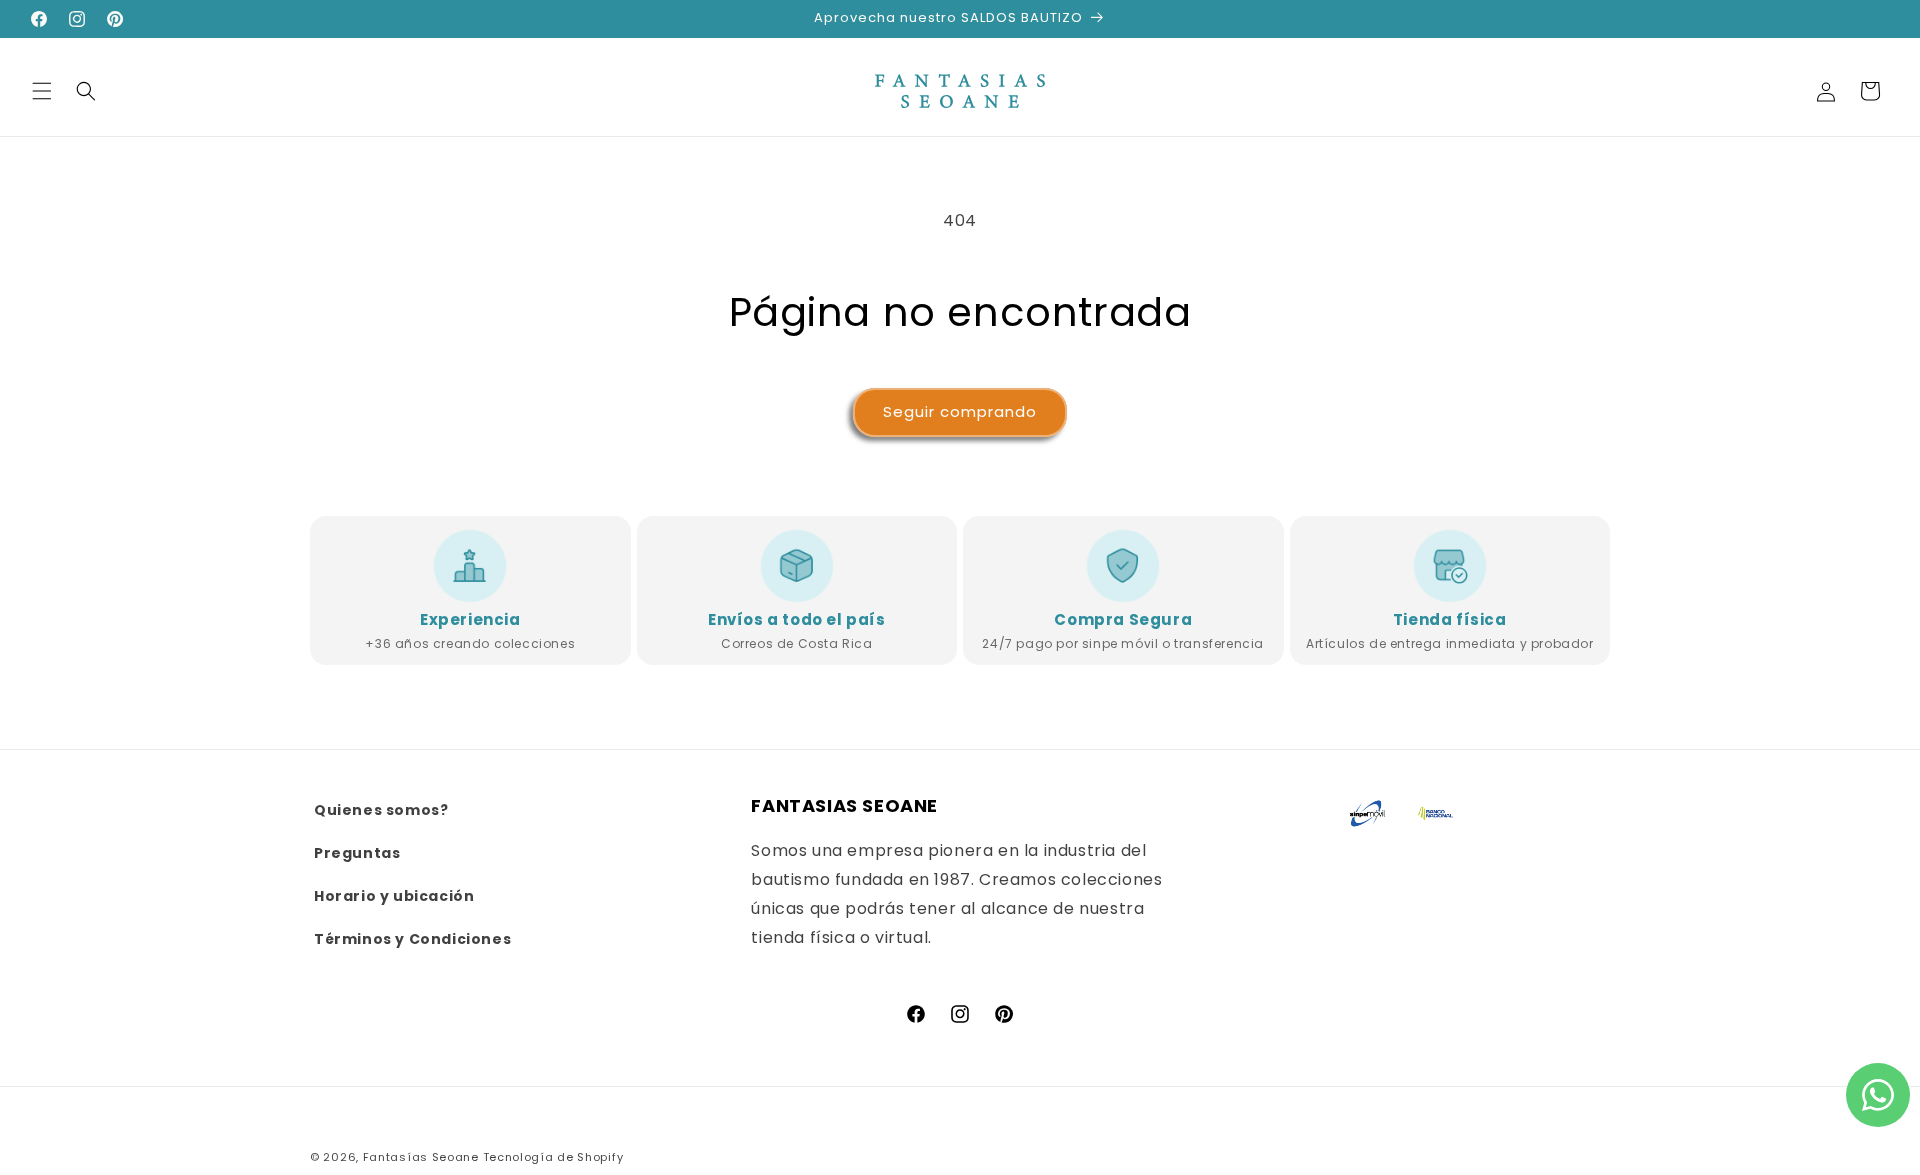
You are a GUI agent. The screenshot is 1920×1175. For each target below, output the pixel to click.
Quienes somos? (381, 810)
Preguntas (357, 853)
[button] (42, 91)
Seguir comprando (960, 411)
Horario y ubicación (394, 897)
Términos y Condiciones (412, 940)
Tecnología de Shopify (553, 1157)
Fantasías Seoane (421, 1157)
